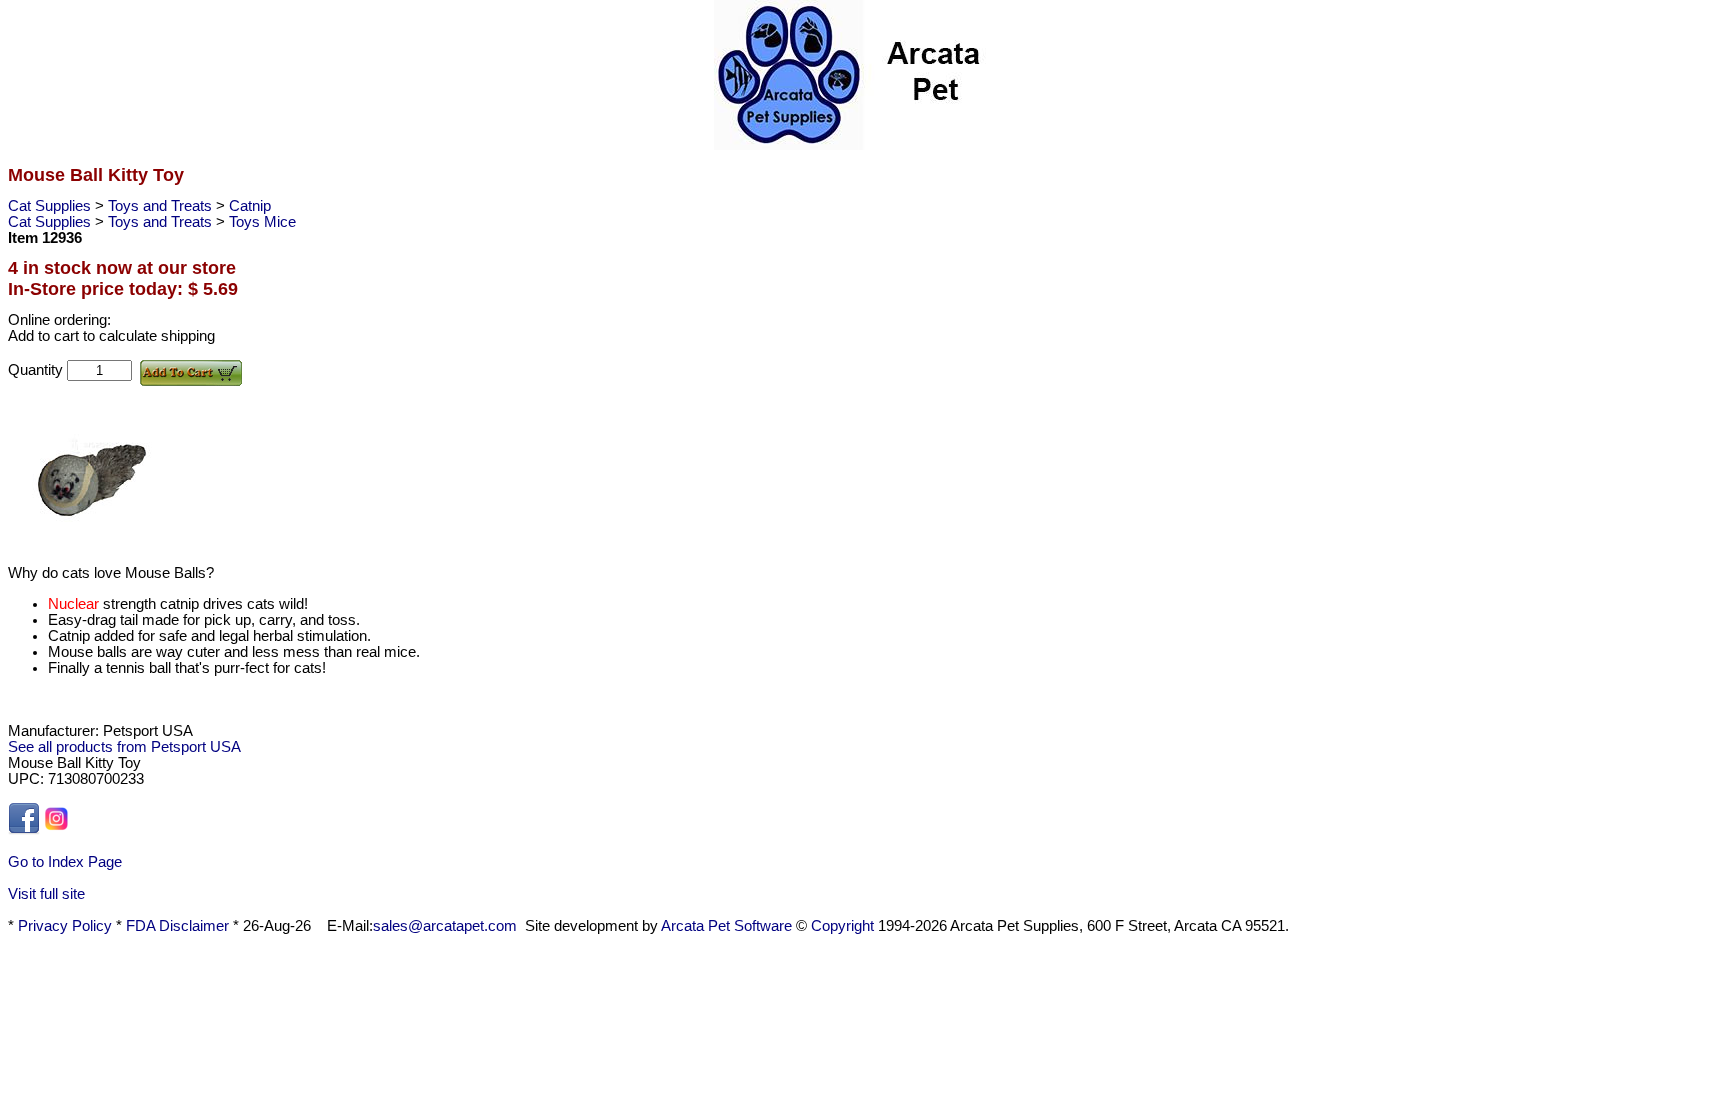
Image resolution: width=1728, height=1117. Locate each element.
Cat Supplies (51, 206)
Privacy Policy (65, 926)
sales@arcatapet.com (445, 926)
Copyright (842, 926)
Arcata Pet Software (726, 926)
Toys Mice (262, 222)
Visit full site (46, 894)
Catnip (250, 206)
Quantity (37, 370)
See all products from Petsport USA (124, 747)
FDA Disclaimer (177, 926)
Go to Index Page (65, 862)
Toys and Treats (162, 206)
